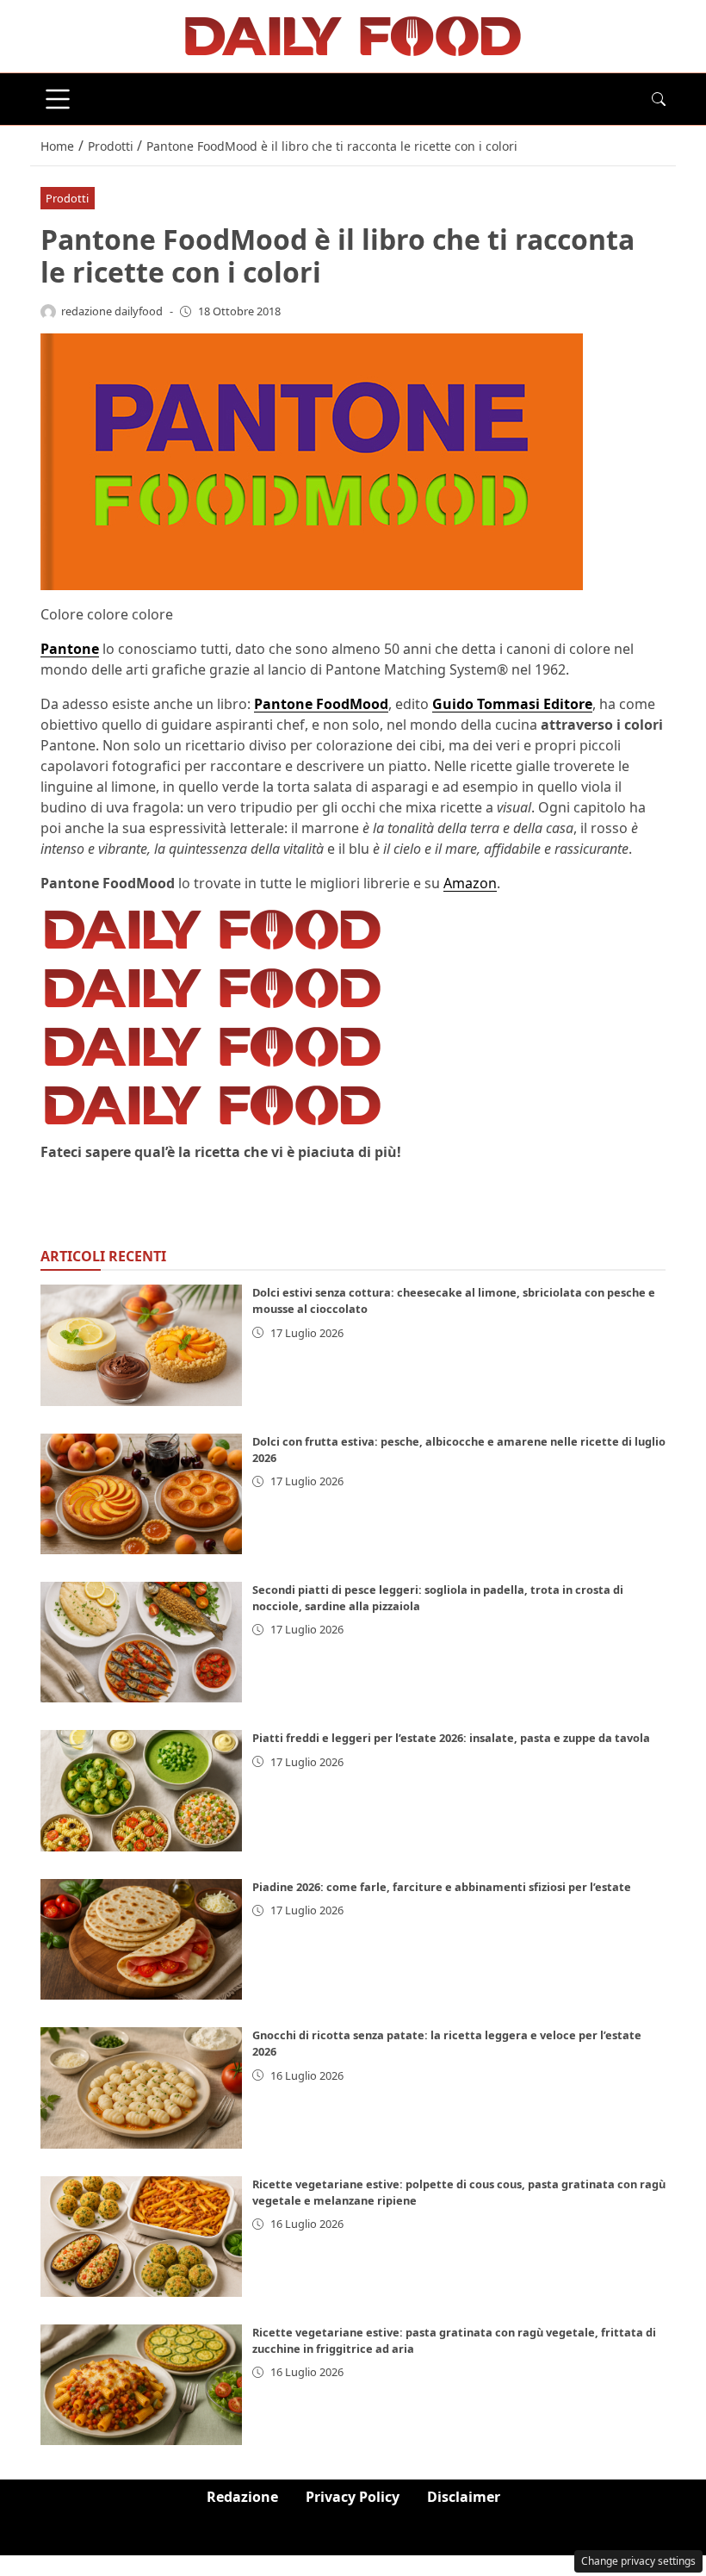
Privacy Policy (353, 2497)
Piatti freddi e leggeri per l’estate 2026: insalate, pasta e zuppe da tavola (451, 1738)
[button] (659, 99)
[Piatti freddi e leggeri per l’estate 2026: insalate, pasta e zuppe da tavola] (141, 1790)
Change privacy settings (638, 2561)
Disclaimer (464, 2497)
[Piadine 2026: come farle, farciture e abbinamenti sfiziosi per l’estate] (141, 1939)
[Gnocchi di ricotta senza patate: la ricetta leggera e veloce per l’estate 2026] (141, 2088)
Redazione (242, 2497)
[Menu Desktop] (58, 99)
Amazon (470, 883)
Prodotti (67, 198)
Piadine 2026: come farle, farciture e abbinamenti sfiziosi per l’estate (442, 1887)
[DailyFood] (353, 34)
